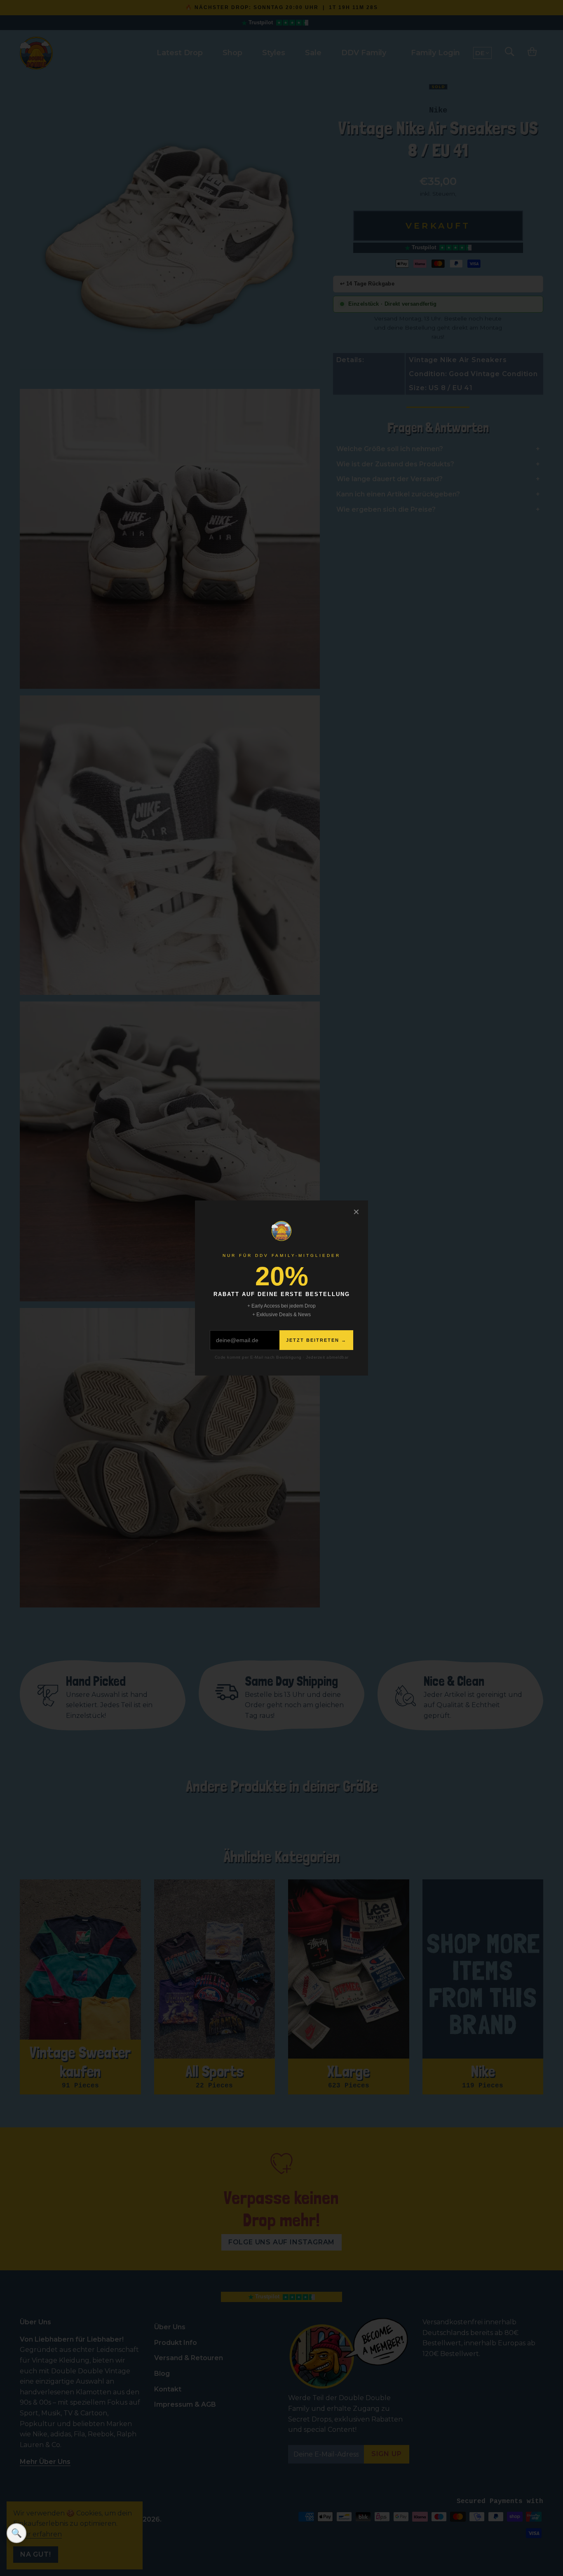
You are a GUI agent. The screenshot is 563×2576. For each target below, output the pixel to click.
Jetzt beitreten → (316, 1340)
